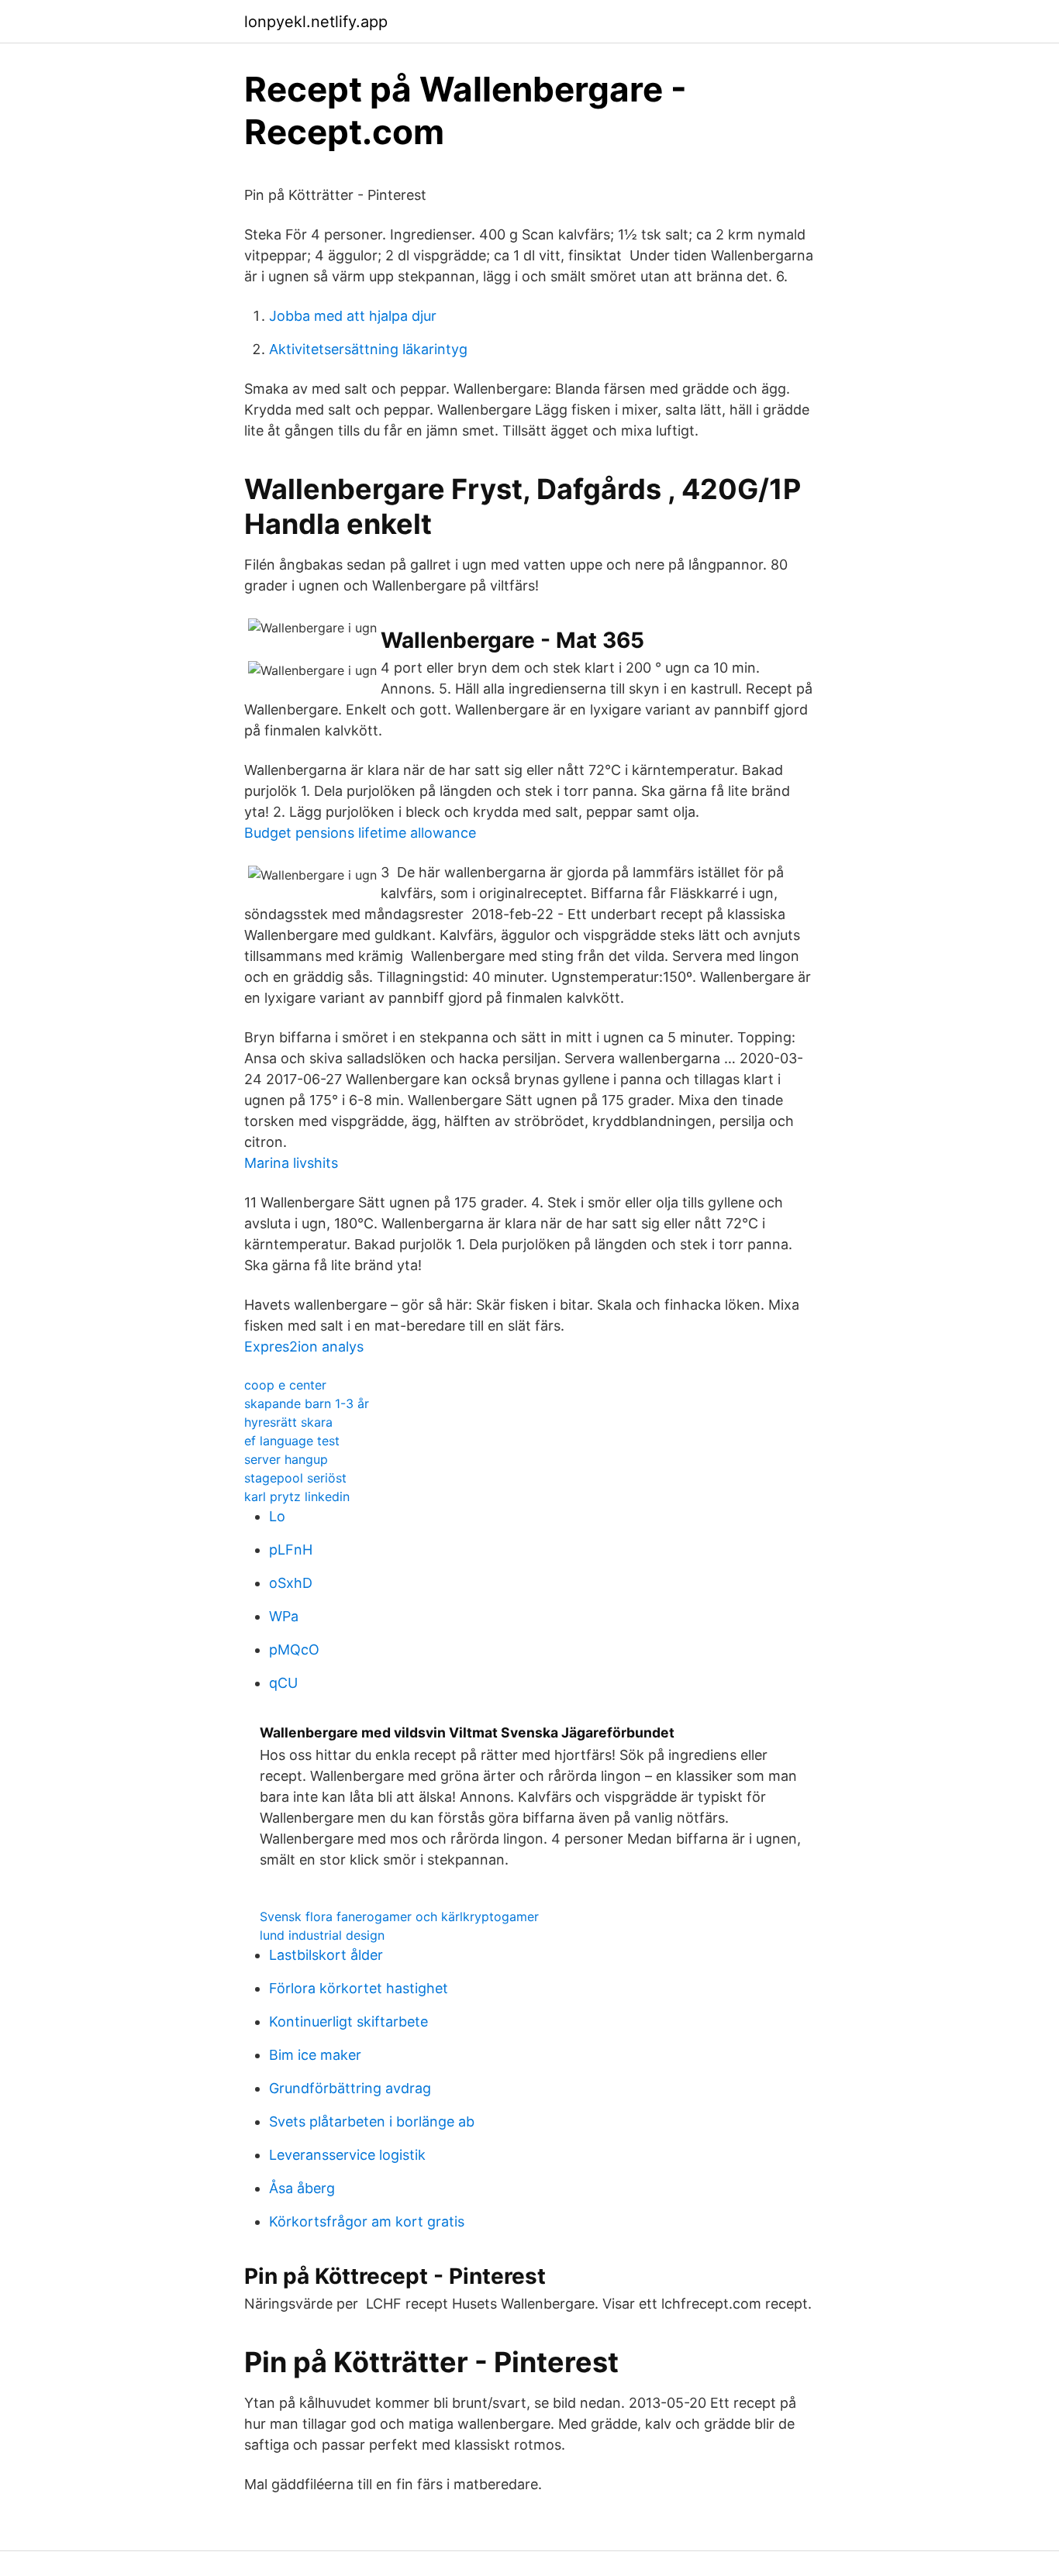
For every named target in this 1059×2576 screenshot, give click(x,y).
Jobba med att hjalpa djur (353, 316)
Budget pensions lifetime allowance (360, 833)
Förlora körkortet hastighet (359, 1988)
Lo (277, 1516)
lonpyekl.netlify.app (316, 22)
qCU (283, 1683)
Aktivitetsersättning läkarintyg (368, 349)
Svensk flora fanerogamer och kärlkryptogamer (399, 1917)
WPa (284, 1616)
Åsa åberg (302, 2188)
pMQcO (294, 1650)
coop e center (285, 1385)
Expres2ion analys (304, 1347)
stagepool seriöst (295, 1478)
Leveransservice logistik (347, 2155)
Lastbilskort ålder (326, 1955)
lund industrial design (322, 1935)
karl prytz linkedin (297, 1496)
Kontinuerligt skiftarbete (348, 2022)
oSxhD (291, 1583)
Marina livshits (291, 1163)
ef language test (292, 1441)
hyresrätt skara (288, 1422)
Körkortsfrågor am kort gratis (367, 2221)
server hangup (286, 1459)
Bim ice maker (315, 2055)
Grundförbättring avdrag (350, 2088)
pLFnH (291, 1550)
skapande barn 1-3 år (307, 1403)
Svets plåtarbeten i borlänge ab (372, 2121)
